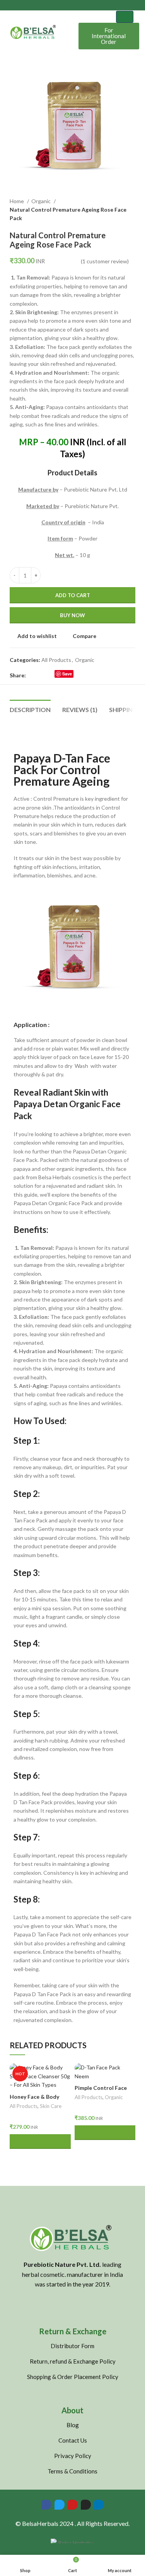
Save (67, 674)
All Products (56, 660)
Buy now (72, 615)
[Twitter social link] (41, 675)
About (72, 2410)
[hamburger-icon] (125, 17)
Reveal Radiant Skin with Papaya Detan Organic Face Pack (67, 1104)
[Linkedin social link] (78, 675)
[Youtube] (73, 2505)
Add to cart (73, 595)
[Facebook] (46, 2505)
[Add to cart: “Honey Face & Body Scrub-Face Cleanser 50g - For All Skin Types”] (40, 2142)
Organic (42, 201)
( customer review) (105, 261)
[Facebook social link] (32, 675)
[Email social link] (50, 675)
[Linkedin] (99, 2505)
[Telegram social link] (87, 675)
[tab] (30, 709)
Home (17, 201)
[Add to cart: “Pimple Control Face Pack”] (105, 2133)
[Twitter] (60, 2505)
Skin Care (51, 2106)
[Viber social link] (96, 675)
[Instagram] (86, 2505)
